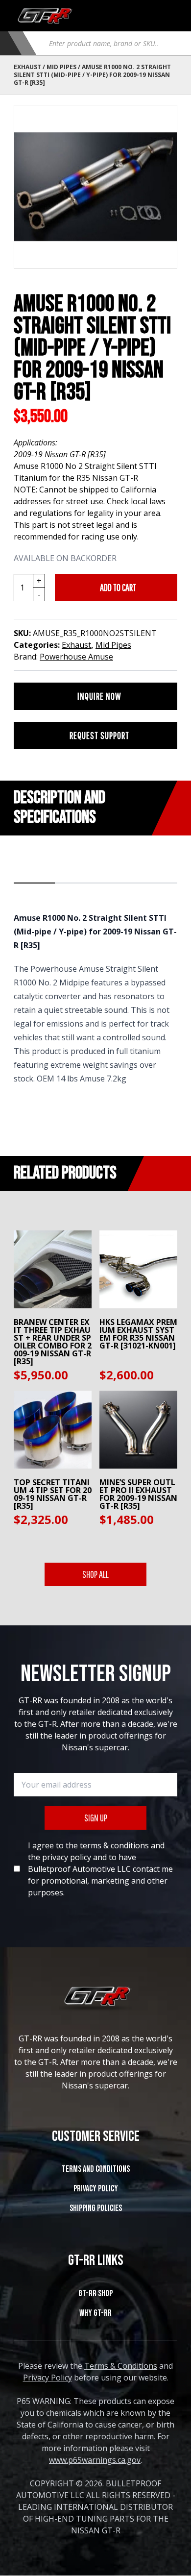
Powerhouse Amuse (76, 657)
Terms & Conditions (121, 2366)
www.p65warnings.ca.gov (95, 2460)
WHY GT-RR (95, 2313)
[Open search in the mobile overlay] (109, 43)
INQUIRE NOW (99, 696)
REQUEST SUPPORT (99, 735)
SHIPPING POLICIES (96, 2208)
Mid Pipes (61, 67)
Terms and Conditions (96, 2169)
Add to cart (118, 587)
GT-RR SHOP (95, 2294)
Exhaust (27, 67)
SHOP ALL (95, 1574)
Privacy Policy (96, 2189)
